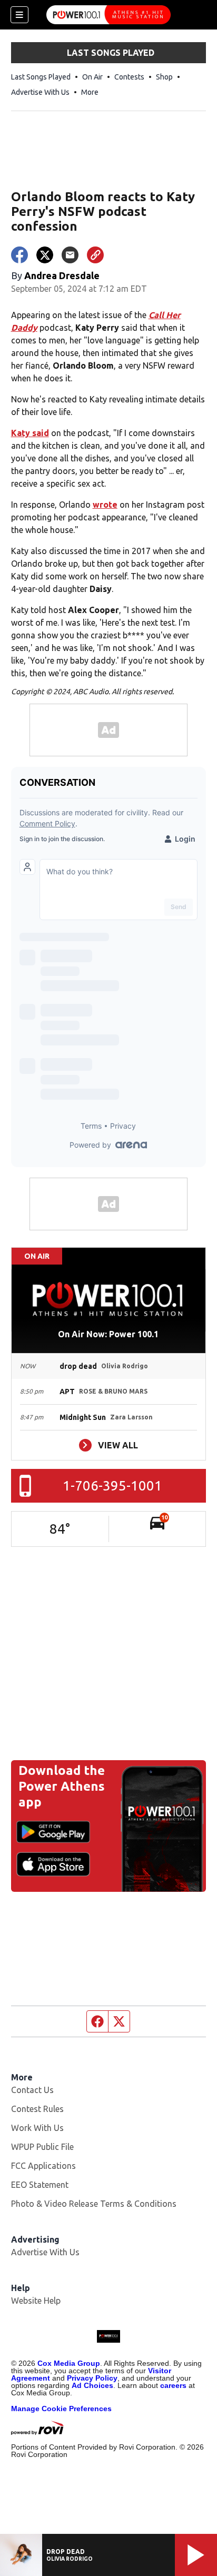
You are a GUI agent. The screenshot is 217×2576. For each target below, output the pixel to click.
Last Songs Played (41, 77)
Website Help (36, 2301)
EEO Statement (40, 2185)
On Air (92, 77)
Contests (129, 77)
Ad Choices (92, 2385)
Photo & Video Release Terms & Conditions (94, 2204)
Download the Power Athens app (62, 1786)
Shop (164, 77)
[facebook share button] (19, 255)
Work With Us (37, 2128)
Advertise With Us (40, 92)
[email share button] (70, 255)
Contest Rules (37, 2109)
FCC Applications (43, 2166)
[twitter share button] (45, 255)
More (90, 92)
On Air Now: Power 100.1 (108, 1334)
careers (173, 2385)
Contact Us (32, 2090)
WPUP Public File (42, 2147)
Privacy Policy (92, 2378)
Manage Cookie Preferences (61, 2409)
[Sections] (19, 15)
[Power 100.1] (108, 15)
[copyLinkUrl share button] (95, 255)
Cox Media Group (69, 2363)
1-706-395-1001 (112, 1486)
